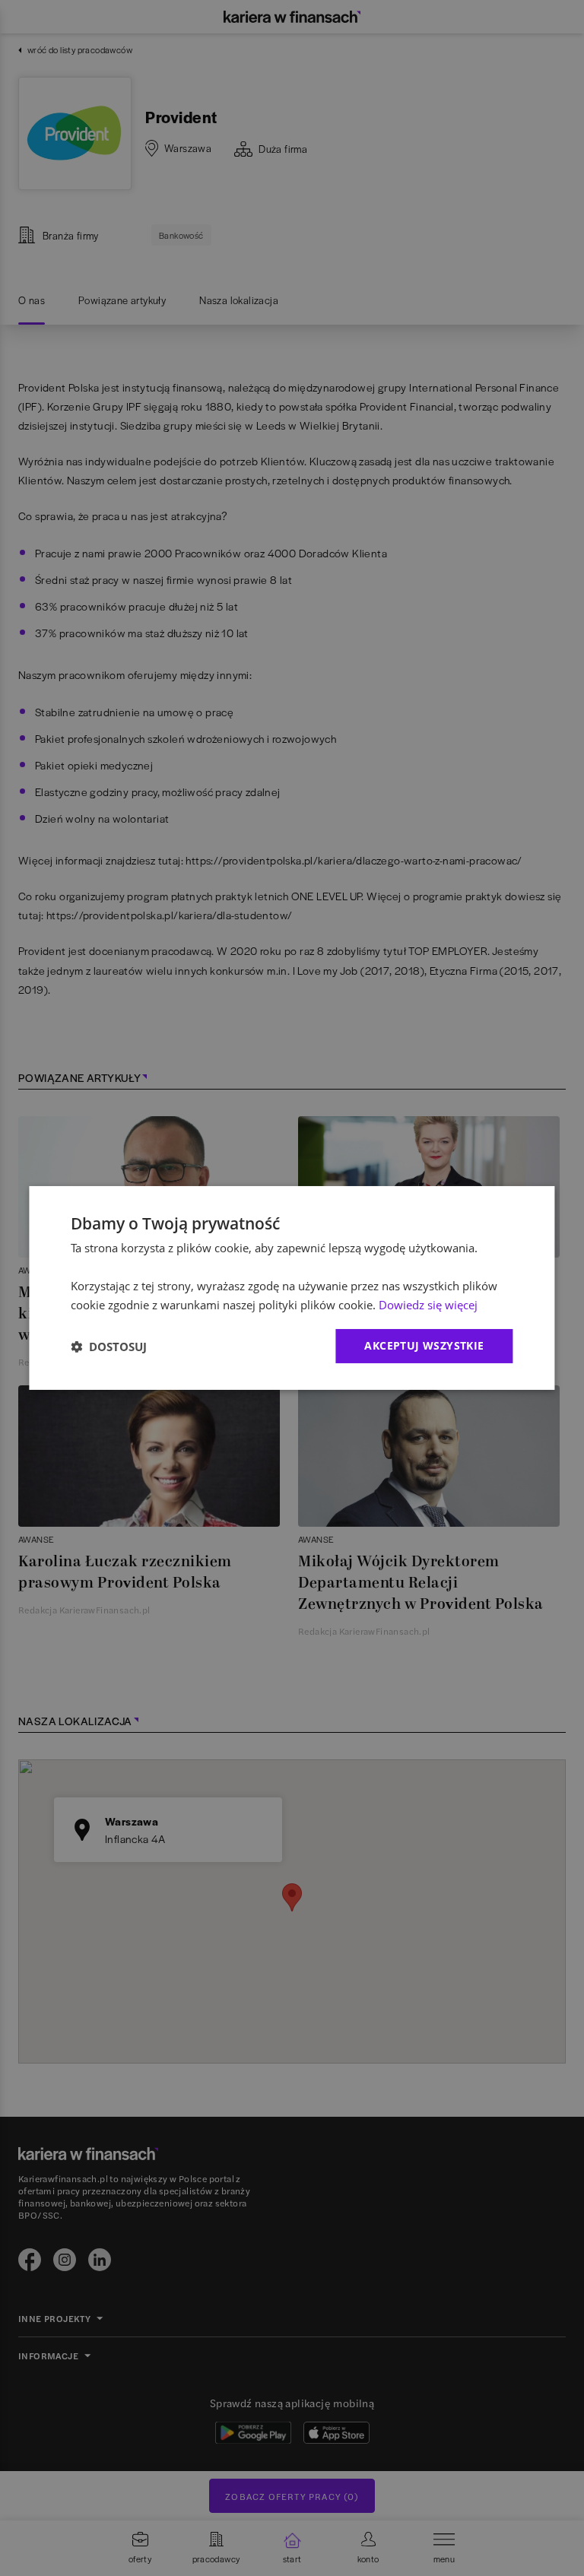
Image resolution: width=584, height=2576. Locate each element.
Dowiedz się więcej (428, 1305)
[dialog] (292, 1288)
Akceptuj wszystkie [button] (424, 1345)
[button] (109, 1347)
